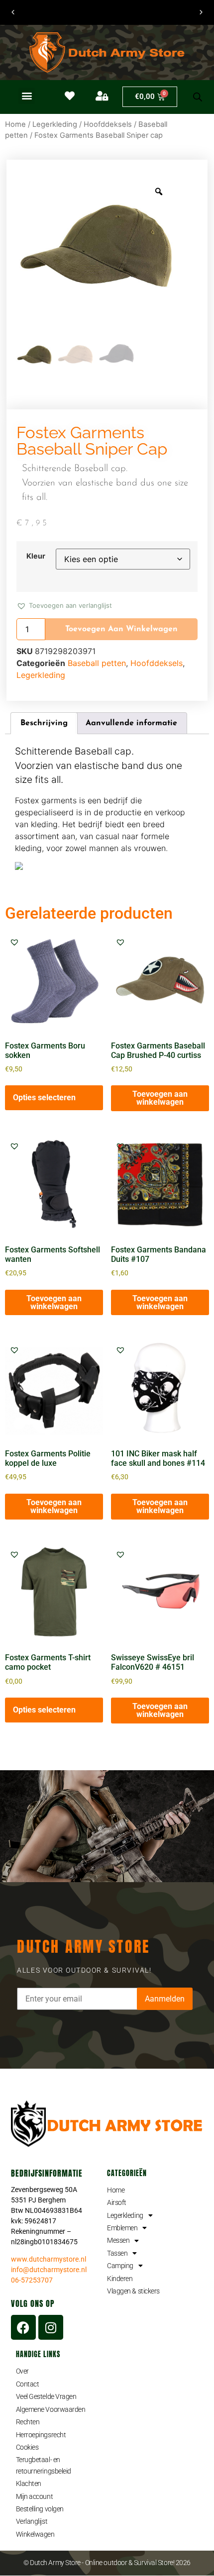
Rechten (28, 2422)
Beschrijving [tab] (44, 723)
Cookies (27, 2447)
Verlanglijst (32, 2521)
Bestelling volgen (40, 2509)
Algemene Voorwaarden (51, 2409)
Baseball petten (97, 663)
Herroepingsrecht (41, 2435)
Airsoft (117, 2202)
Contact (28, 2384)
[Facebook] (23, 2327)
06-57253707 (32, 2280)
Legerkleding (55, 124)
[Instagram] (51, 2327)
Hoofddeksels (108, 124)
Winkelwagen (35, 2534)
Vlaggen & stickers (133, 2291)
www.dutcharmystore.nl (49, 2259)
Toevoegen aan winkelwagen (121, 629)
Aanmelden (165, 1999)
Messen (118, 2240)
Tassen (117, 2253)
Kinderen (120, 2279)
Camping (120, 2266)
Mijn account (35, 2496)
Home (15, 124)
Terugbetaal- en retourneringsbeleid (44, 2465)
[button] (27, 96)
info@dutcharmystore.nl (49, 2270)
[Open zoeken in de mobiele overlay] (198, 97)
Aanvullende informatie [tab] (131, 723)
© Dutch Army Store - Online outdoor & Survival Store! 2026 (107, 2563)
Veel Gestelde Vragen (46, 2396)
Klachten (29, 2483)
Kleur (36, 556)
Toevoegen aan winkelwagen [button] (160, 1098)
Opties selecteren (44, 1097)
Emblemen (122, 2228)
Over (22, 2371)
